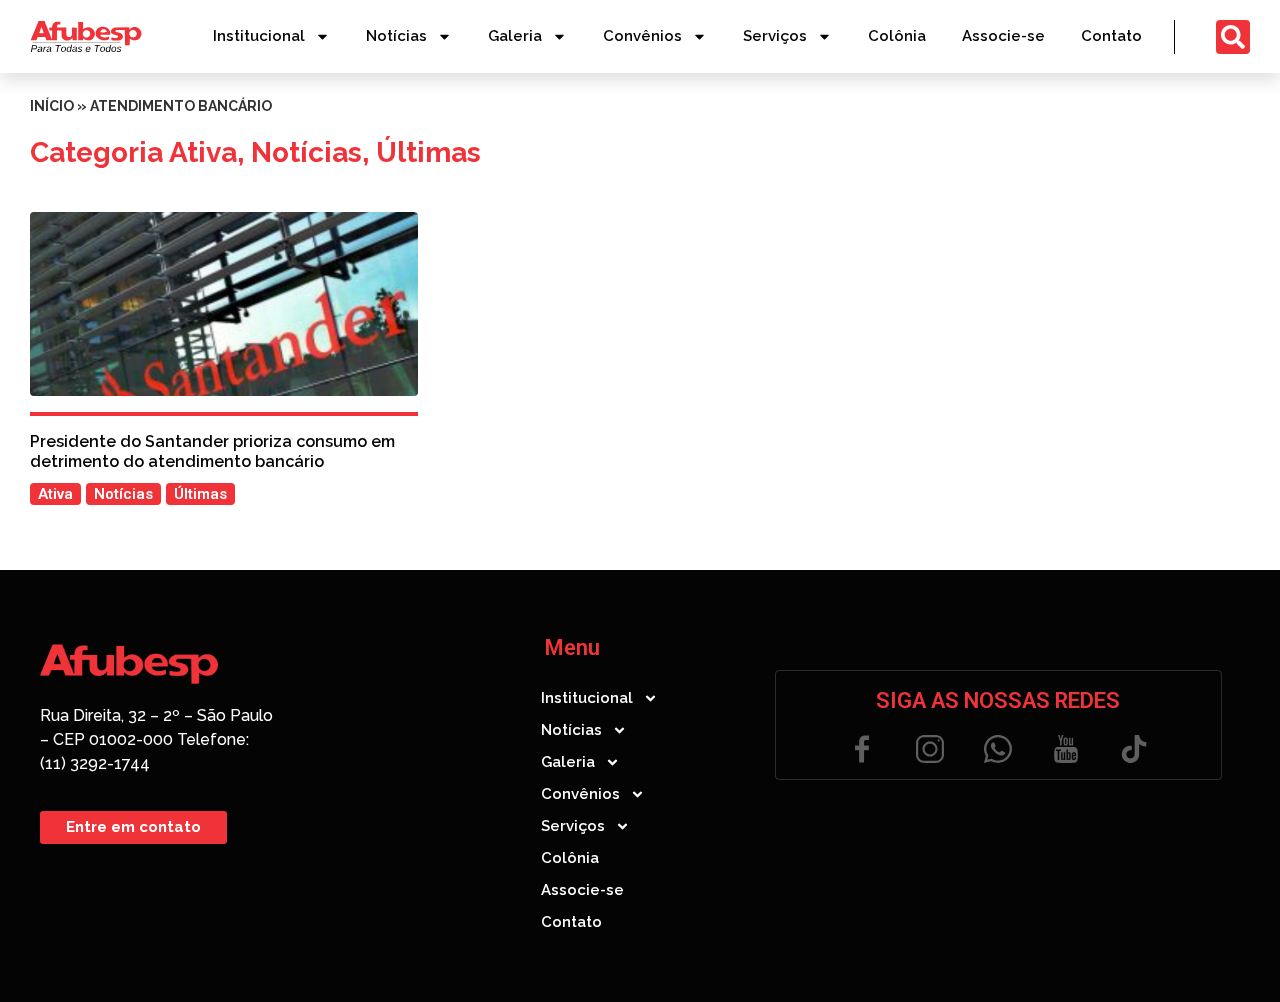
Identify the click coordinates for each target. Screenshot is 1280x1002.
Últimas (428, 152)
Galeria (515, 36)
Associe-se (1003, 36)
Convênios (642, 36)
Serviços (775, 36)
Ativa (203, 152)
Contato (1111, 36)
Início (52, 106)
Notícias (396, 36)
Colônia (897, 36)
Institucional (259, 36)
